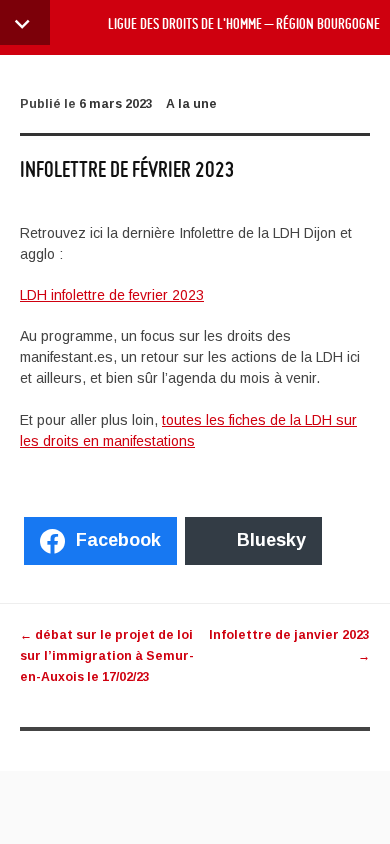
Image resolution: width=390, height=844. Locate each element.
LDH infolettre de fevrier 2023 (112, 295)
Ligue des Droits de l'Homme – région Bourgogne (244, 24)
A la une (191, 104)
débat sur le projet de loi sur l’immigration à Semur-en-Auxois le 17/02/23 (107, 656)
